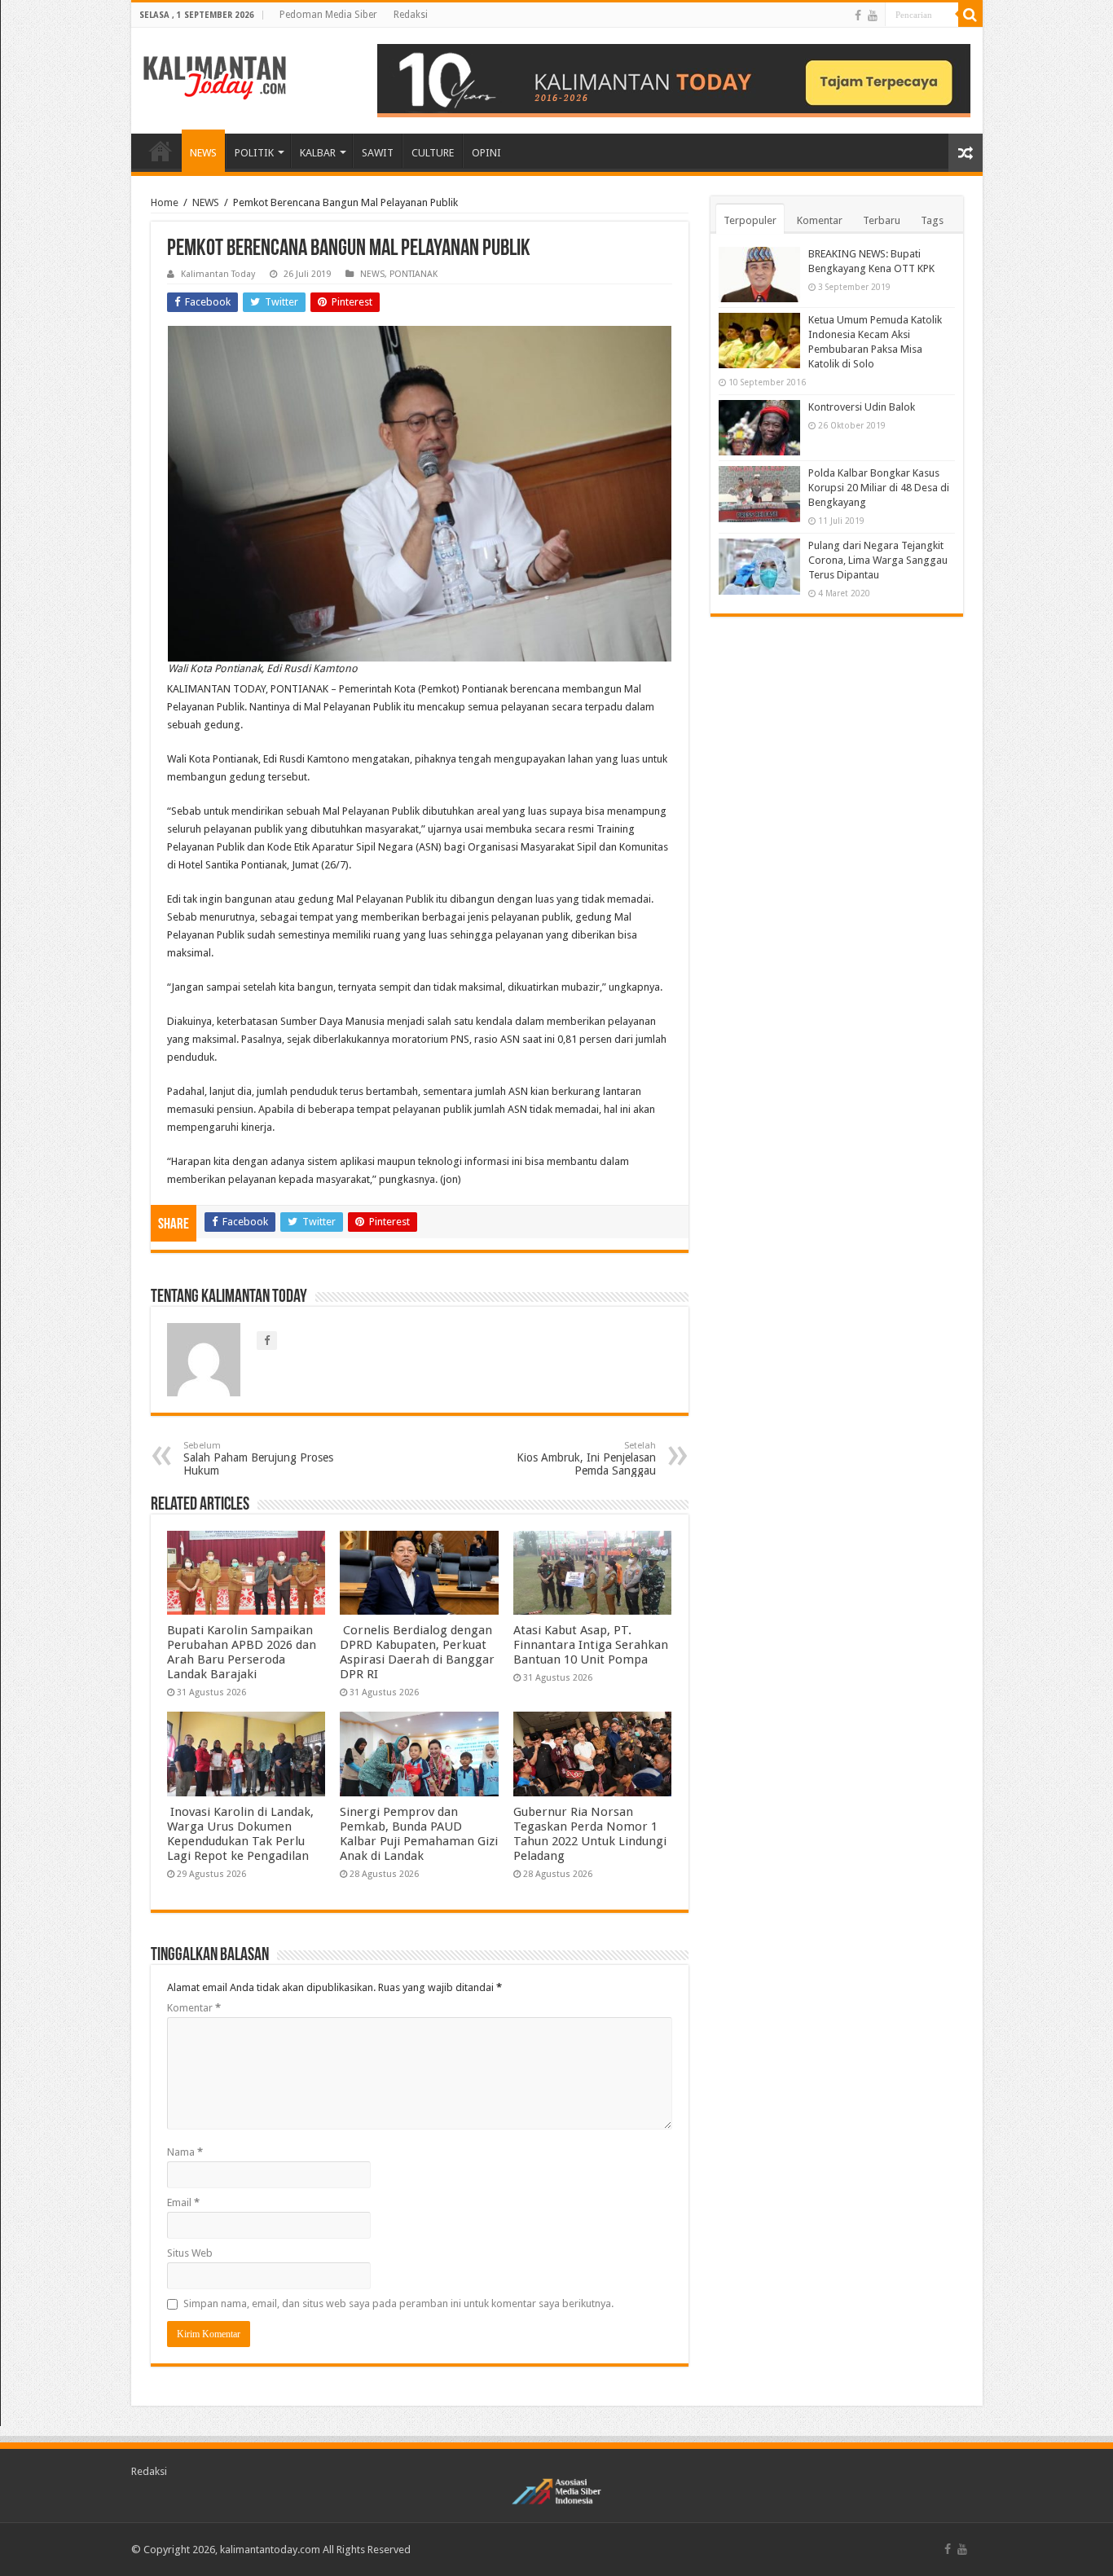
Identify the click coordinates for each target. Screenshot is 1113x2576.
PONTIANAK (414, 274)
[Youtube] (873, 15)
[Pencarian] (970, 15)
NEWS (203, 153)
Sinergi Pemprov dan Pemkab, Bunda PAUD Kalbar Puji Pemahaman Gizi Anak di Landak (419, 1834)
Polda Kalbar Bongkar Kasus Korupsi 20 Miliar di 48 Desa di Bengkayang (879, 488)
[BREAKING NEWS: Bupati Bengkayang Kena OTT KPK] (759, 275)
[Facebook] (858, 15)
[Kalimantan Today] (215, 77)
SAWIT (378, 153)
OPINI (486, 153)
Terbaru (882, 220)
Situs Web (190, 2253)
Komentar (194, 2008)
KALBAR (318, 153)
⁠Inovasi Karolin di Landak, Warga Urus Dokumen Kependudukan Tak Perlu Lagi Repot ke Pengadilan (240, 1834)
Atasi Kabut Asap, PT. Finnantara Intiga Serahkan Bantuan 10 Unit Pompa (591, 1645)
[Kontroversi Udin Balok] (759, 428)
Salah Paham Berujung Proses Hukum (258, 1459)
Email (183, 2202)
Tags (932, 220)
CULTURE (433, 153)
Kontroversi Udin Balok (862, 407)
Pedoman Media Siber (328, 15)
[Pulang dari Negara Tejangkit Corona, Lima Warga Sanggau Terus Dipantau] (759, 566)
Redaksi (411, 15)
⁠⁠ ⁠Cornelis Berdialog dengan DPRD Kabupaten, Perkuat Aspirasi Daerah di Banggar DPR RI (417, 1652)
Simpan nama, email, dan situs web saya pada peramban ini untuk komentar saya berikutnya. (398, 2303)
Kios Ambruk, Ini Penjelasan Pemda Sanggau (586, 1459)
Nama (185, 2152)
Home (165, 202)
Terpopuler (750, 220)
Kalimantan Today (218, 274)
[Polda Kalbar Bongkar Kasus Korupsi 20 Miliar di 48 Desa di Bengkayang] (759, 494)
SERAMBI (161, 151)
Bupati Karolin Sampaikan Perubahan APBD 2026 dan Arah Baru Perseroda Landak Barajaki (242, 1652)
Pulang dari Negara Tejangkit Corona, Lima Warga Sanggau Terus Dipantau (878, 560)
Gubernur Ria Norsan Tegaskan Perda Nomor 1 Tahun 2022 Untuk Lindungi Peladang (590, 1834)
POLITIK (254, 153)
